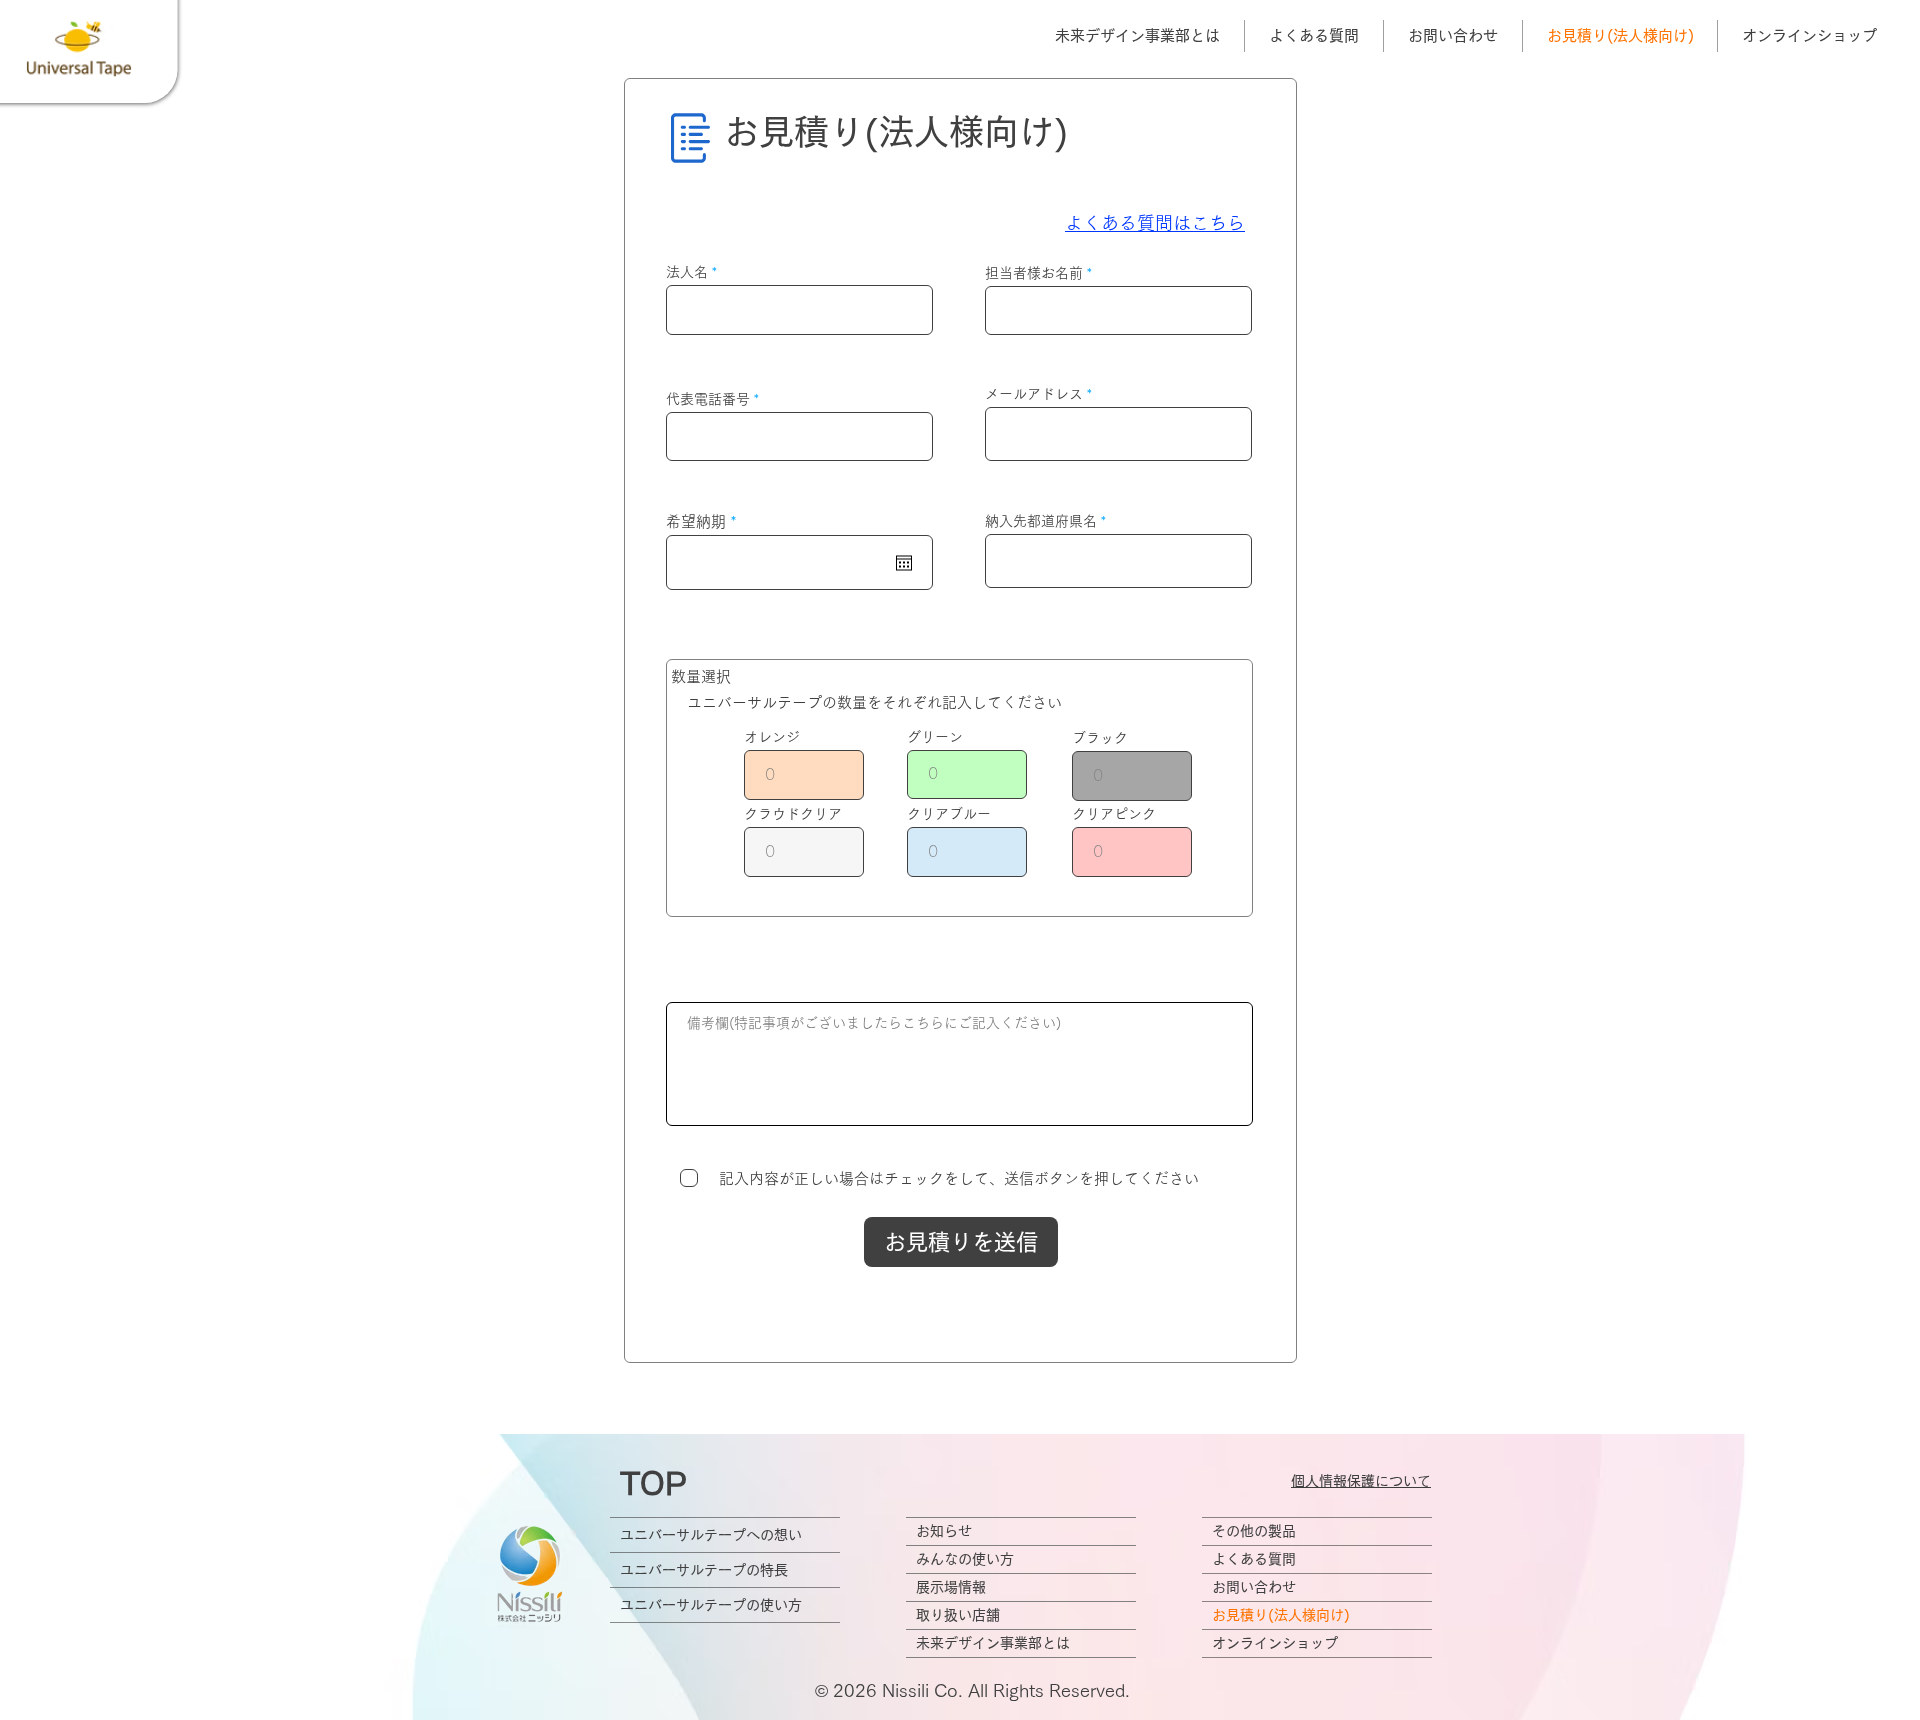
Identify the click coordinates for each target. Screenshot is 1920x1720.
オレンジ (772, 737)
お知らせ (944, 1531)
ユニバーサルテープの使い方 (711, 1605)
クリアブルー (949, 814)
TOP (653, 1484)
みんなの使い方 (965, 1559)
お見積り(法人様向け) (1281, 1615)
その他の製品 (1254, 1531)
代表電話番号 (708, 399)
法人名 (687, 272)
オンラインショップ (1275, 1643)
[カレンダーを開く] (904, 563)
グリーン (935, 737)
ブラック (1100, 738)
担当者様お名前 (1034, 273)
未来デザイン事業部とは (993, 1643)
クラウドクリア (793, 814)
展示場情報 (951, 1587)
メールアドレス (1034, 394)
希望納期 (705, 521)
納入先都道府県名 (1041, 521)
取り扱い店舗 (958, 1615)
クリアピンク (1114, 814)
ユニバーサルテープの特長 (704, 1570)
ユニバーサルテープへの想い (711, 1535)
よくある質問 (1254, 1559)
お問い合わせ (1254, 1587)
